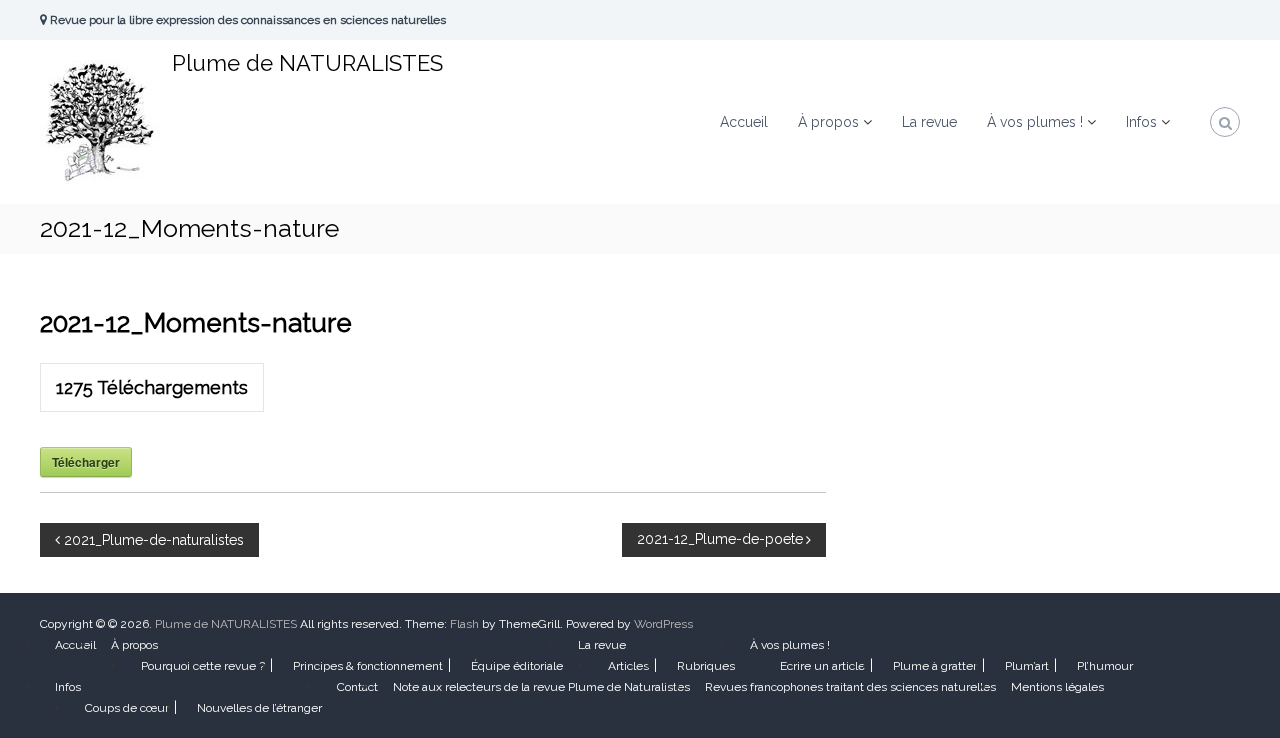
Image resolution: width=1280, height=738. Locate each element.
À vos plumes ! (1035, 122)
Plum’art (1027, 666)
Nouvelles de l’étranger (259, 708)
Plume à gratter (935, 666)
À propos (828, 122)
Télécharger (86, 462)
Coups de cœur (127, 708)
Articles (628, 666)
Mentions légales (1057, 687)
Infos (1141, 122)
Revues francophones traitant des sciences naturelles (850, 687)
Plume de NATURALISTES (307, 63)
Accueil (744, 122)
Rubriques (706, 666)
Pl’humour (1105, 666)
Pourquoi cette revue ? (203, 666)
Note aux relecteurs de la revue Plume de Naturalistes (541, 687)
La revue (929, 122)
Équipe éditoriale (517, 666)
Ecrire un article (822, 666)
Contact (357, 687)
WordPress (663, 624)
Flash (464, 624)
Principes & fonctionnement (368, 666)
